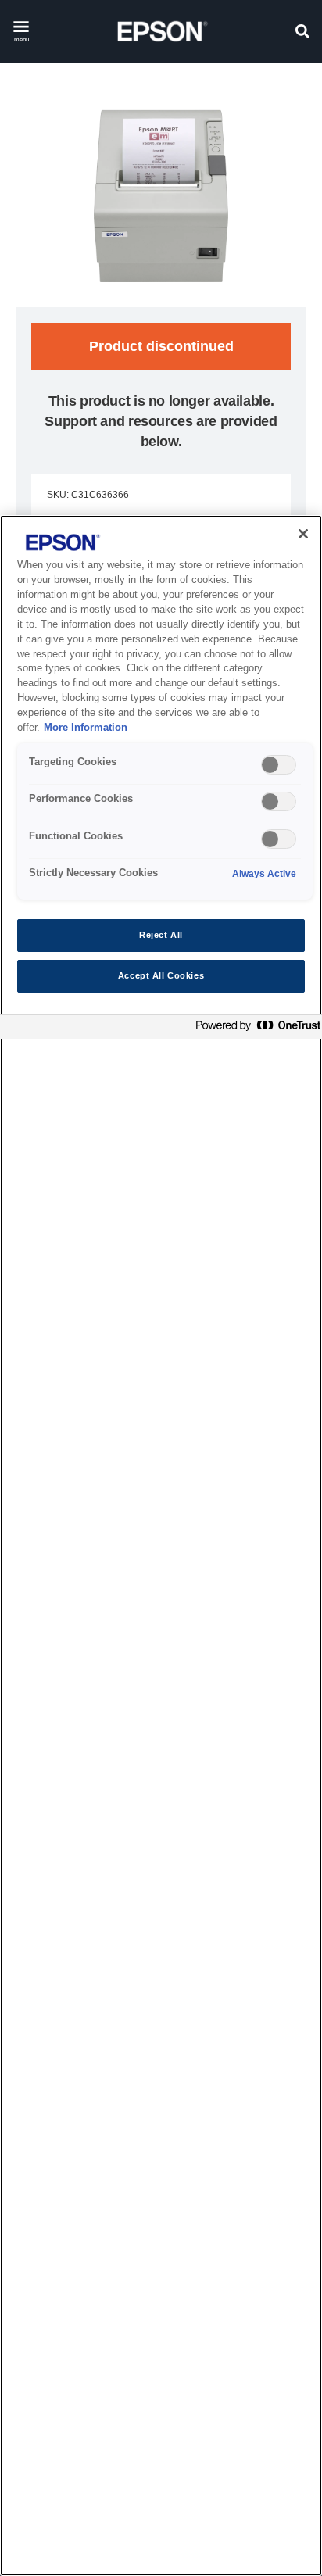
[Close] (303, 534)
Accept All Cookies (161, 975)
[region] (161, 1546)
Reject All (161, 935)
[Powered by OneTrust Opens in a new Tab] (255, 1029)
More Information (86, 728)
